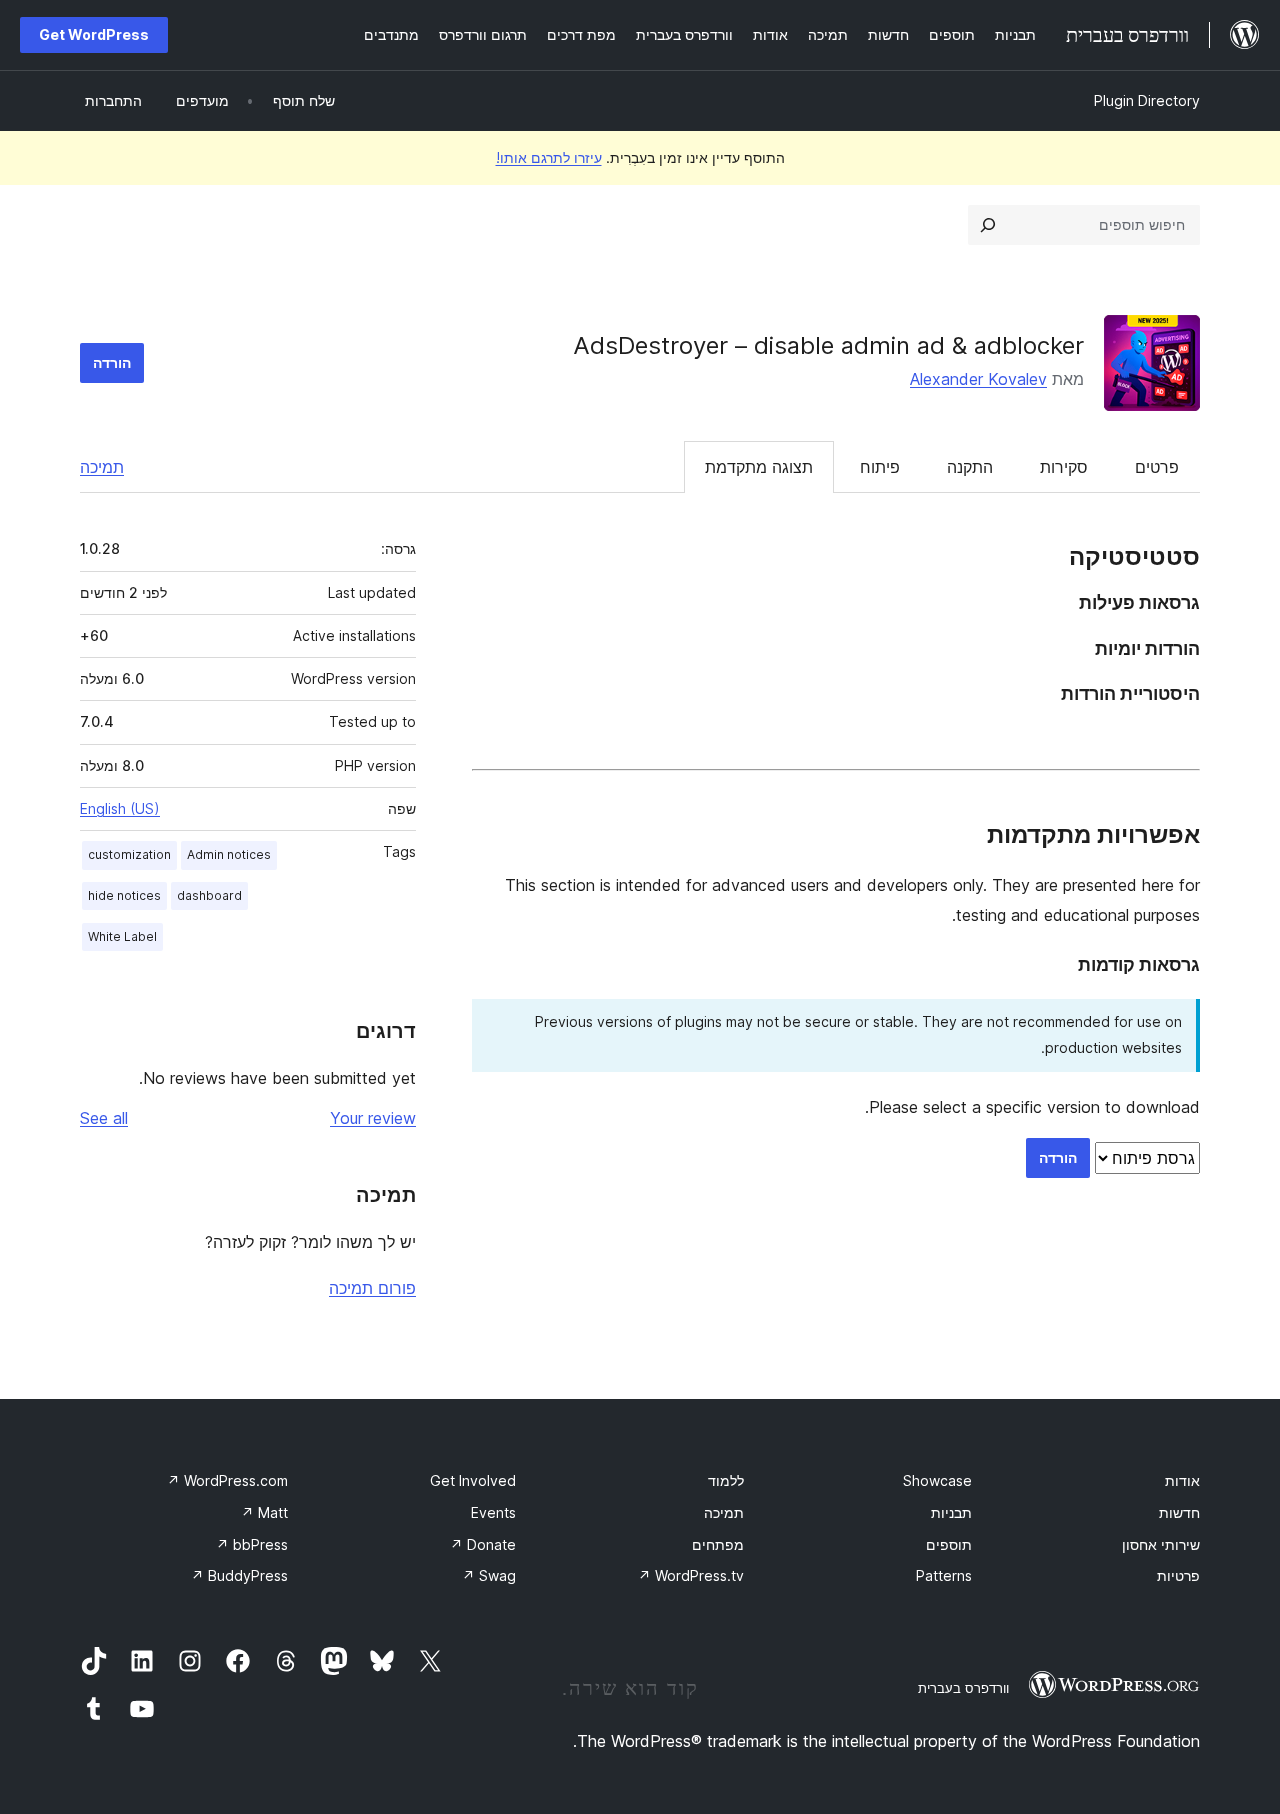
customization (129, 854)
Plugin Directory (1147, 100)
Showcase (937, 1480)
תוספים (949, 1544)
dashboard (209, 895)
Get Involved (473, 1480)
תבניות (951, 1512)
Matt (264, 1512)
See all (104, 1118)
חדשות (1179, 1512)
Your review (373, 1118)
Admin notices (229, 854)
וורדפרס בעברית (963, 1688)
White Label (122, 936)
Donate (483, 1544)
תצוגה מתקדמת (759, 467)
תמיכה (102, 467)
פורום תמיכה (372, 1288)
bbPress (252, 1544)
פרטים (1157, 467)
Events (493, 1512)
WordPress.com (227, 1480)
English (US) (120, 808)
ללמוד (726, 1480)
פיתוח (880, 467)
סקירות (1064, 467)
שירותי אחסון (1161, 1544)
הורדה (112, 362)
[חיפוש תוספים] (988, 225)
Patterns (944, 1575)
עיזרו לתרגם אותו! (549, 157)
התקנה (970, 467)
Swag (489, 1575)
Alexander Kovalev (978, 379)
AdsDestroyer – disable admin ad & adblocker (828, 345)
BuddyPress (239, 1575)
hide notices (124, 895)
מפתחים (718, 1544)
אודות (1182, 1480)
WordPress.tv (691, 1575)
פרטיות (1178, 1575)
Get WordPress (94, 34)
